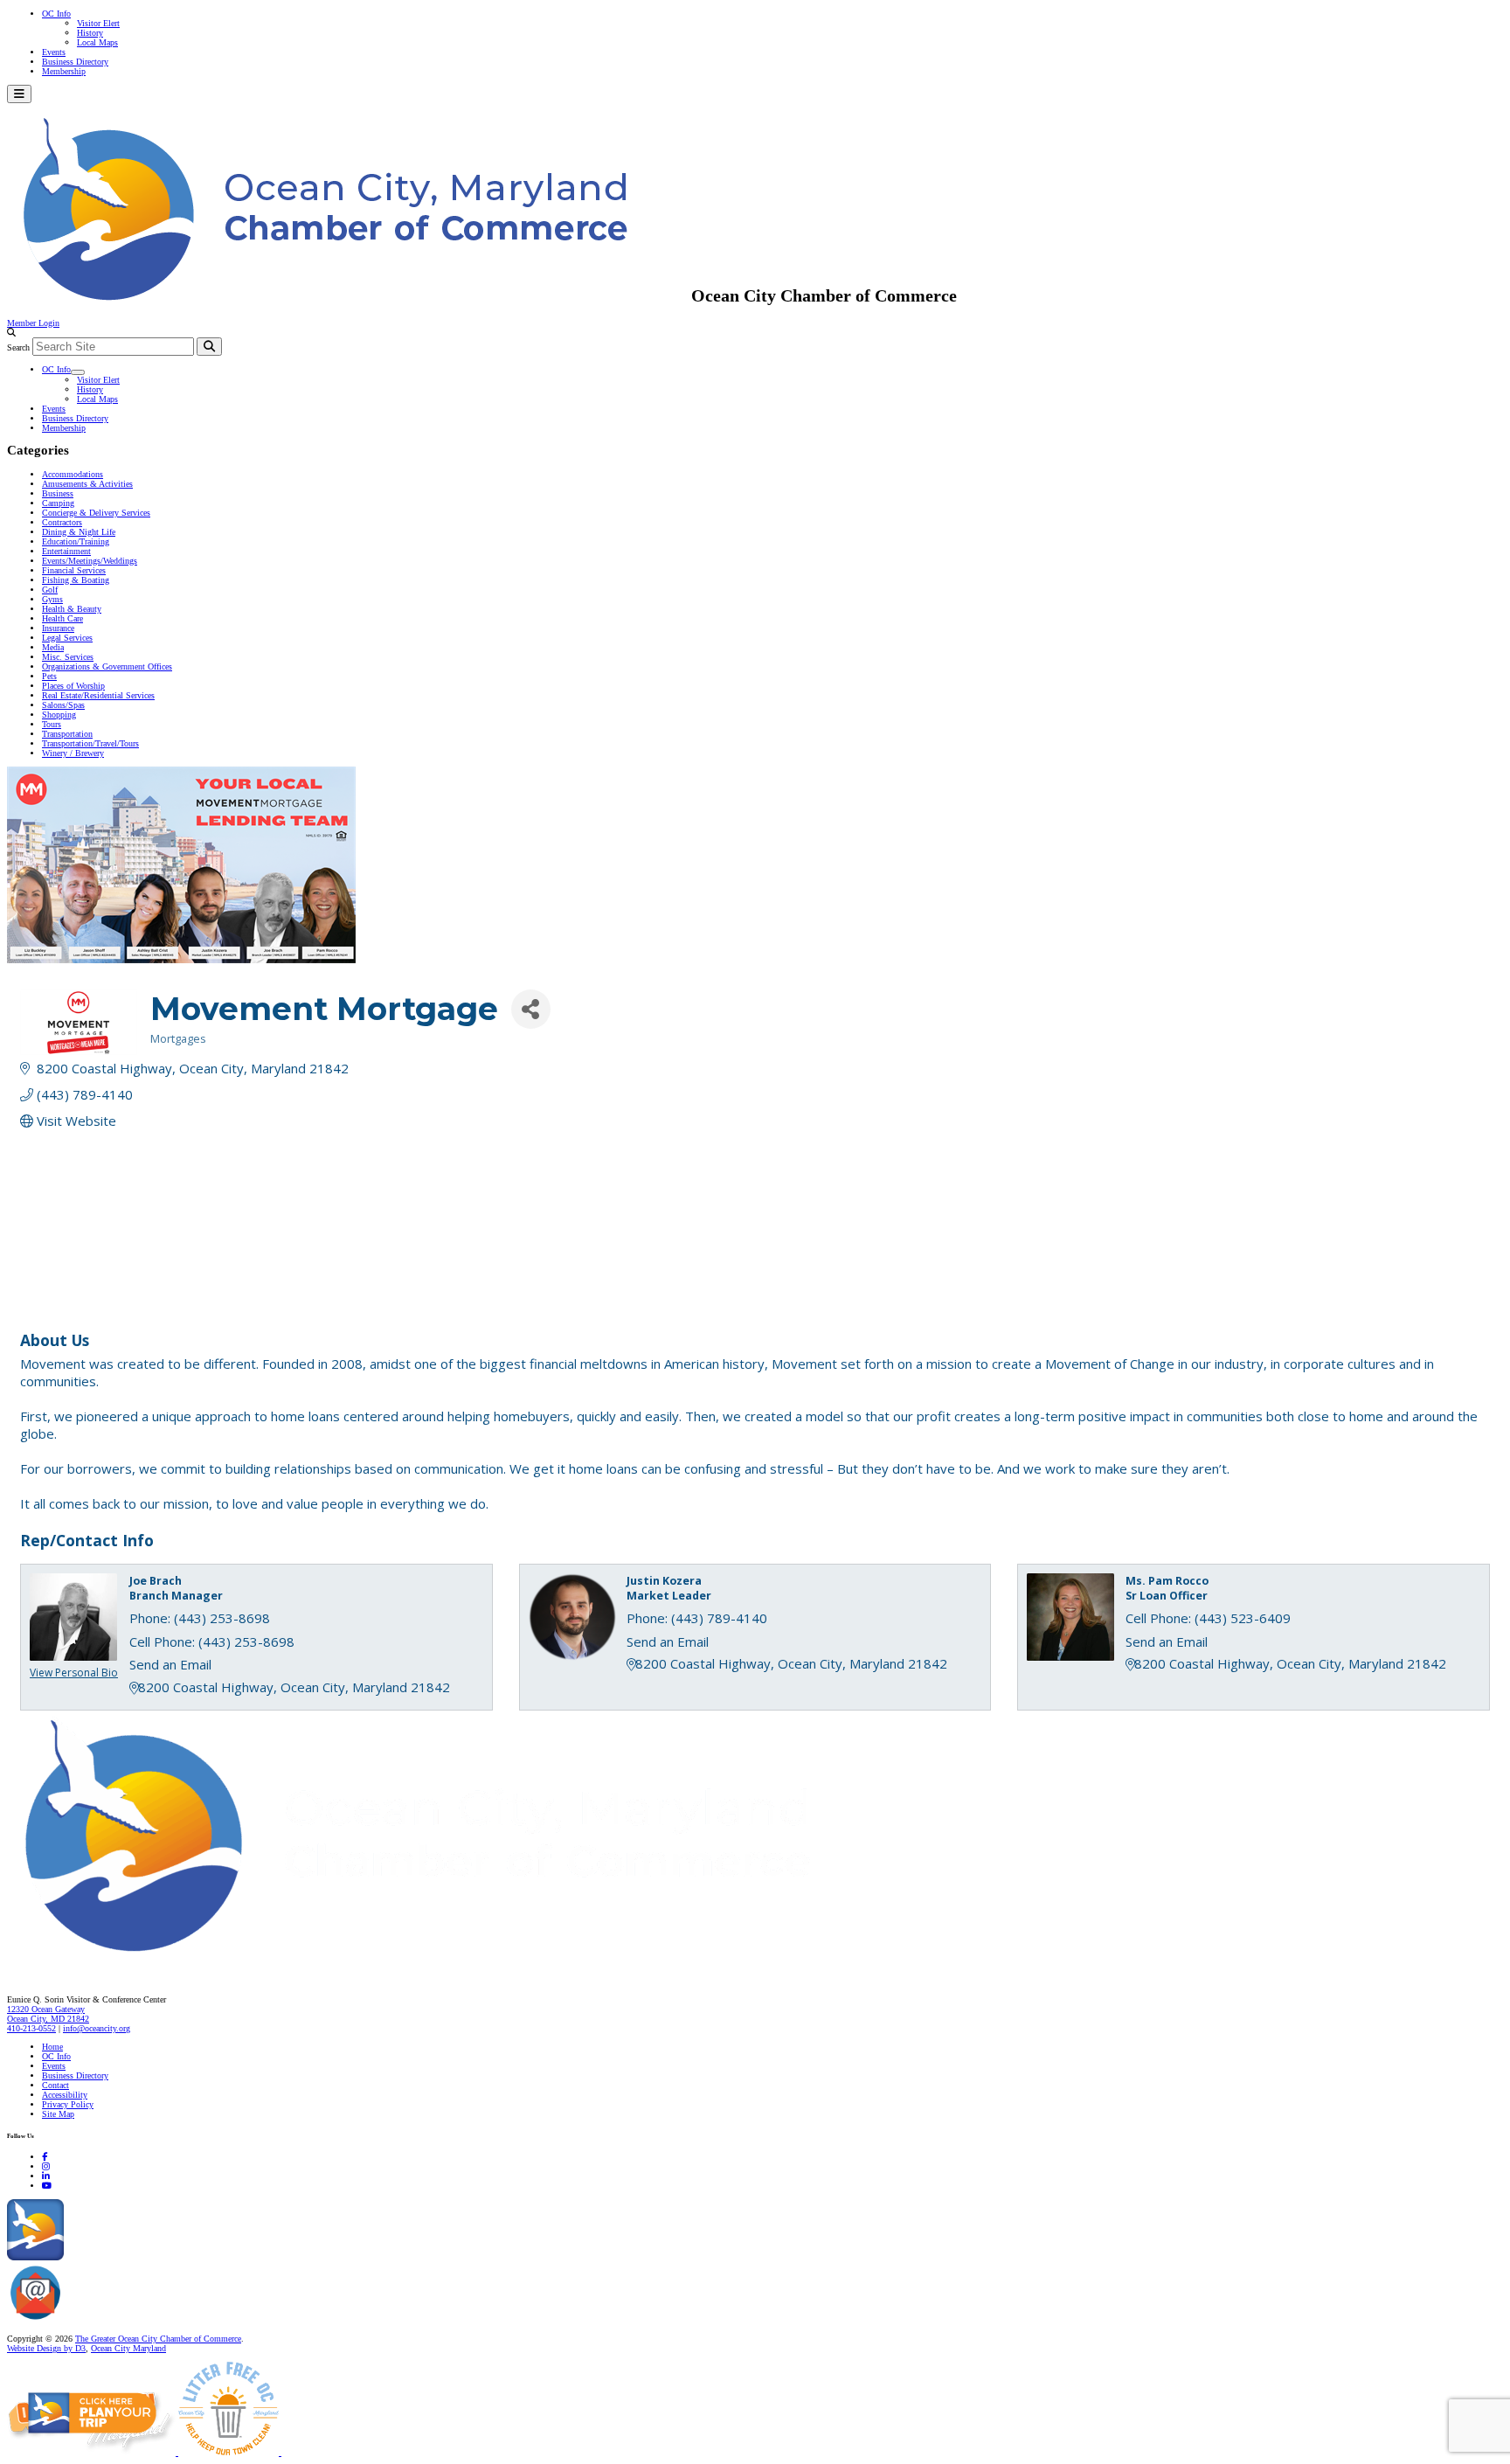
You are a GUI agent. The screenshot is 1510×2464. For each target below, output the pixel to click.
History (90, 33)
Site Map (58, 2114)
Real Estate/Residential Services (98, 695)
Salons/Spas (63, 705)
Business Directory (75, 62)
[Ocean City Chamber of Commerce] (349, 295)
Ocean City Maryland (128, 2348)
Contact (55, 2085)
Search (18, 347)
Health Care (62, 618)
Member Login (33, 323)
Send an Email (170, 1664)
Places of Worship (73, 686)
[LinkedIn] (46, 2176)
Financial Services (74, 570)
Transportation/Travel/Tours (90, 743)
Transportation (67, 734)
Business (58, 493)
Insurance (58, 628)
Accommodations (73, 474)
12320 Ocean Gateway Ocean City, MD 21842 (48, 2014)
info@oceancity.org (97, 2028)
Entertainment (66, 551)
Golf (50, 590)
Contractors (62, 522)
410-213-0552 (31, 2028)
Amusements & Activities (87, 484)
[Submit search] (209, 347)
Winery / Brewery (73, 753)
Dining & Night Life (79, 532)
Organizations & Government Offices (107, 666)
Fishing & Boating (76, 580)
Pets (49, 676)
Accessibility (65, 2095)
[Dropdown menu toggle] (78, 372)
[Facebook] (45, 2157)
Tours (52, 724)
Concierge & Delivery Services (96, 513)
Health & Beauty (72, 609)
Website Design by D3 (46, 2348)
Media (53, 647)
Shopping (59, 715)
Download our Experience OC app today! (136, 2257)
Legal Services (67, 638)
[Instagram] (46, 2166)
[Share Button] (531, 1009)
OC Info (56, 14)
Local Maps (97, 42)
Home (52, 2047)
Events (54, 52)
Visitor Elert (98, 23)
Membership (64, 71)
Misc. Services (68, 657)
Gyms (52, 599)
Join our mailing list (100, 2320)
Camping (58, 503)
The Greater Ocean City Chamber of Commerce (158, 2339)
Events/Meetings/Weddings (90, 561)
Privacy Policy (68, 2104)
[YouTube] (47, 2186)
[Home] (454, 1963)
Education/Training (76, 541)
